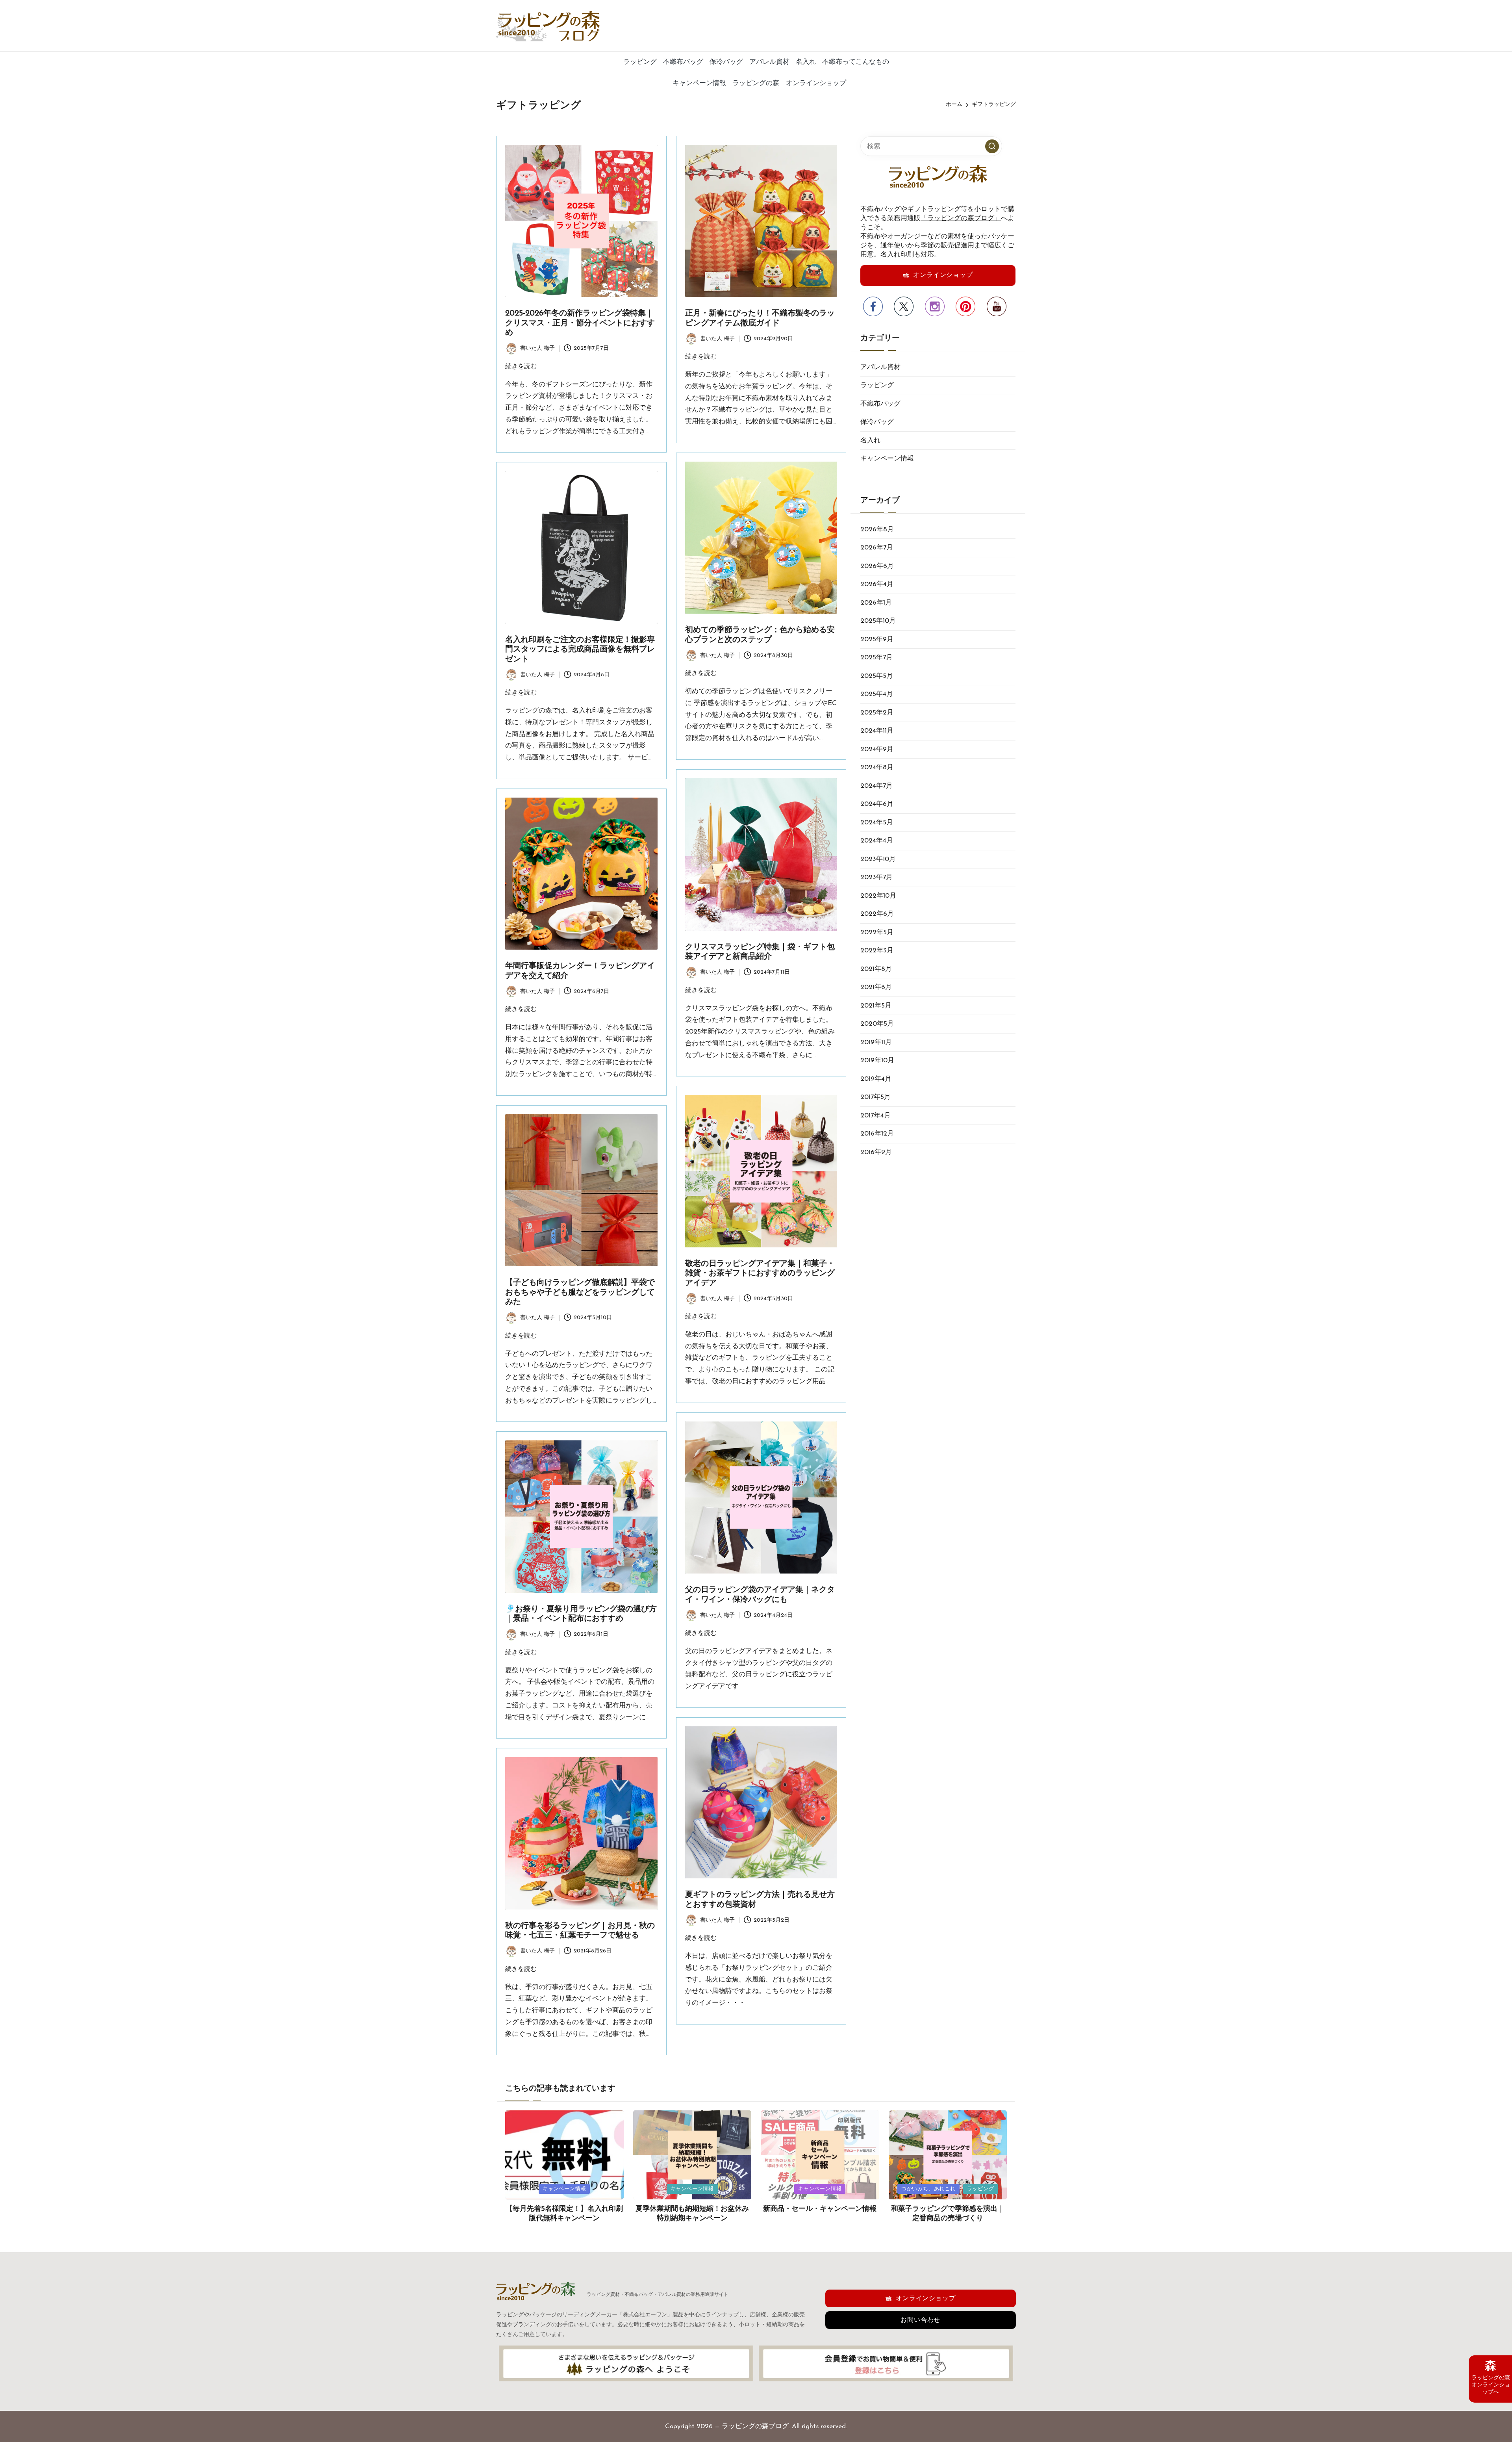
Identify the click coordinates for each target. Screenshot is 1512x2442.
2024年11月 (877, 731)
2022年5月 (877, 932)
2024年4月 (877, 841)
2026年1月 (876, 603)
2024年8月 (877, 767)
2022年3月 (877, 951)
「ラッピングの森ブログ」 (961, 218)
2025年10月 (878, 621)
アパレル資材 (880, 367)
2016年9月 (876, 1152)
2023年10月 (878, 859)
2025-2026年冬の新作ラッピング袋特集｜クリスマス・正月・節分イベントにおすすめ (580, 323)
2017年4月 (876, 1116)
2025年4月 (877, 694)
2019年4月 (876, 1079)
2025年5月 (877, 676)
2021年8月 (876, 969)
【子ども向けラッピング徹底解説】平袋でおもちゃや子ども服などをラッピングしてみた (580, 1292)
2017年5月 (876, 1097)
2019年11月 (876, 1042)
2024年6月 (877, 804)
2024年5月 (877, 823)
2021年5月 (876, 1006)
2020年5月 (877, 1024)
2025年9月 (877, 639)
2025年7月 (876, 658)
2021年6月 (876, 987)
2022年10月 (878, 896)
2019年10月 (877, 1060)
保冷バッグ (877, 422)
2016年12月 (877, 1134)
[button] (992, 146)
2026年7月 (877, 548)
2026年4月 (877, 584)
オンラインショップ (943, 275)
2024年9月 (877, 749)
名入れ (870, 441)
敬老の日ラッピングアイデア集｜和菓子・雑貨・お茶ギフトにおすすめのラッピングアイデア (760, 1274)
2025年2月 (877, 713)
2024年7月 (876, 786)
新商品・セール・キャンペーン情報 (820, 2209)
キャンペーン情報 (887, 459)
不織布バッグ (880, 404)
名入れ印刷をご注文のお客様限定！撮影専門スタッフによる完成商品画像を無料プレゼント (580, 650)
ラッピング (877, 385)
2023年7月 (876, 877)
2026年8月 (877, 530)
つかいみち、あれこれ (928, 2189)
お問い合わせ (920, 2320)
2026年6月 (877, 566)
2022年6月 (877, 914)
